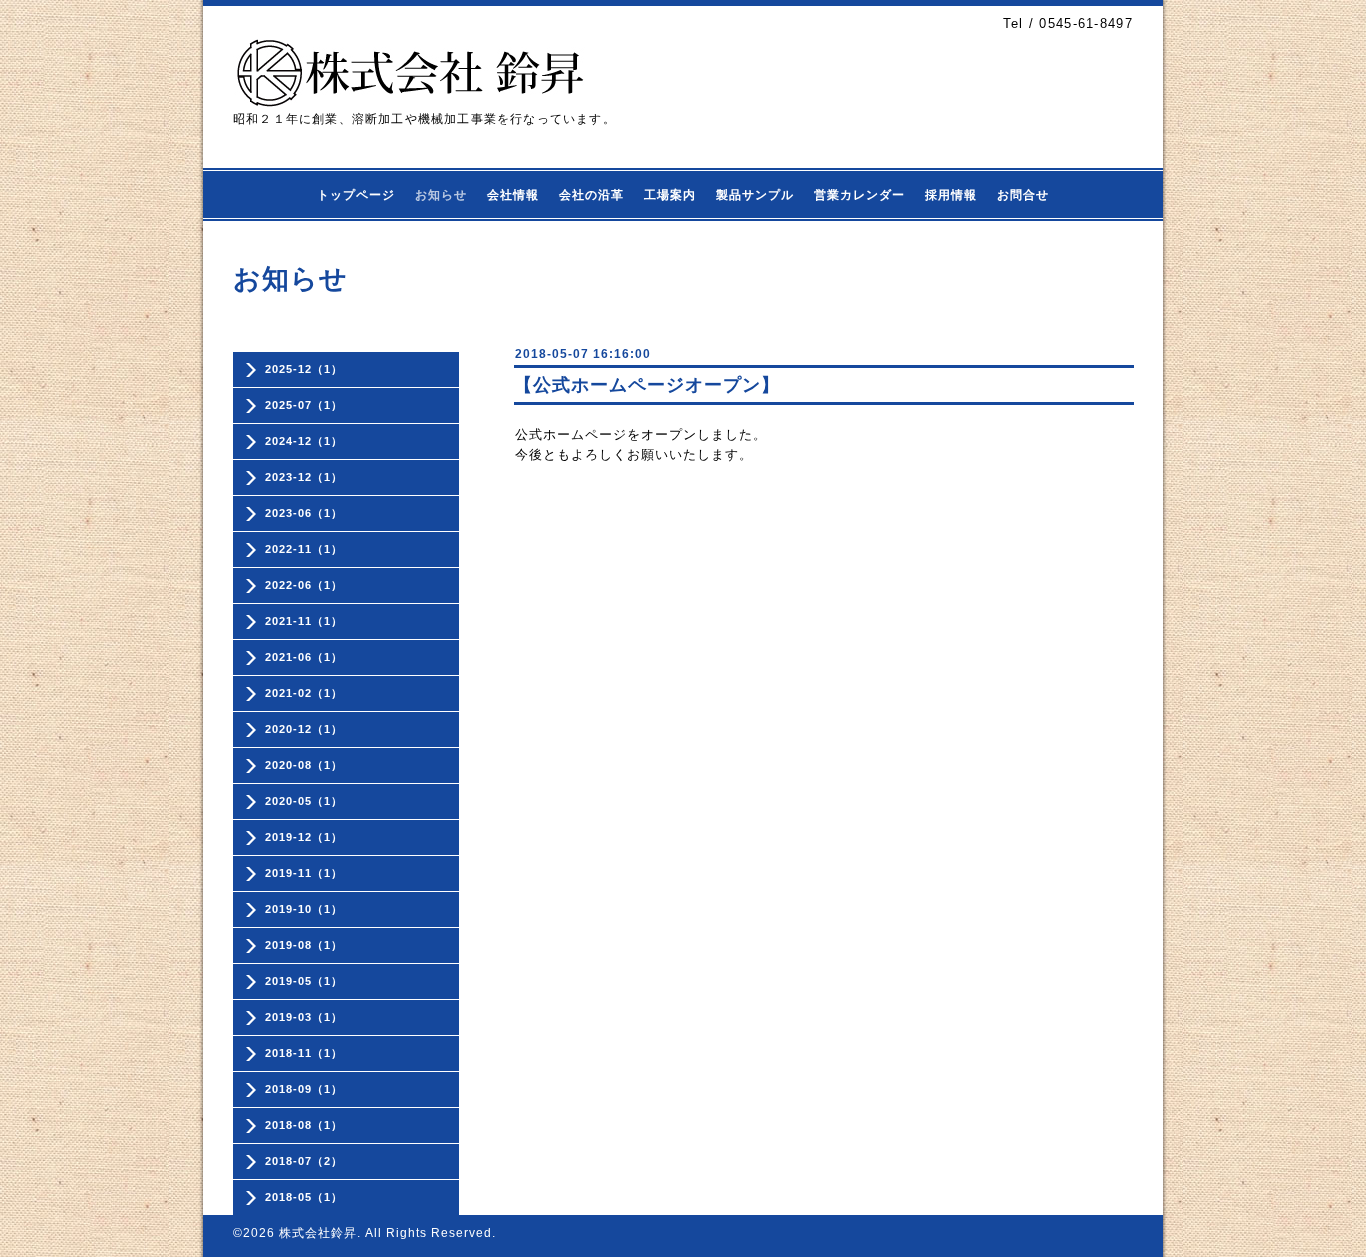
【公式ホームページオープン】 (647, 385)
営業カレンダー (859, 195)
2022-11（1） (304, 549)
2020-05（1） (304, 801)
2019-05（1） (304, 981)
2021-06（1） (304, 657)
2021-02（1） (304, 693)
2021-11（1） (304, 621)
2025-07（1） (304, 405)
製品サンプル (755, 195)
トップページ (356, 195)
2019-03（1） (304, 1017)
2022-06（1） (304, 585)
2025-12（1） (304, 369)
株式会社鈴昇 (318, 1233)
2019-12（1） (304, 837)
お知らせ (441, 195)
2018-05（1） (304, 1197)
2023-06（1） (304, 513)
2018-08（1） (304, 1125)
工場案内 (670, 195)
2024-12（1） (304, 441)
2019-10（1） (304, 909)
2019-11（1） (304, 873)
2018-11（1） (304, 1053)
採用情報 (951, 195)
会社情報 (513, 195)
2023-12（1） (304, 477)
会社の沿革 (591, 195)
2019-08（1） (304, 945)
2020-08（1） (304, 765)
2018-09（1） (304, 1089)
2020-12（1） (304, 729)
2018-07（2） (304, 1161)
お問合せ (1023, 195)
